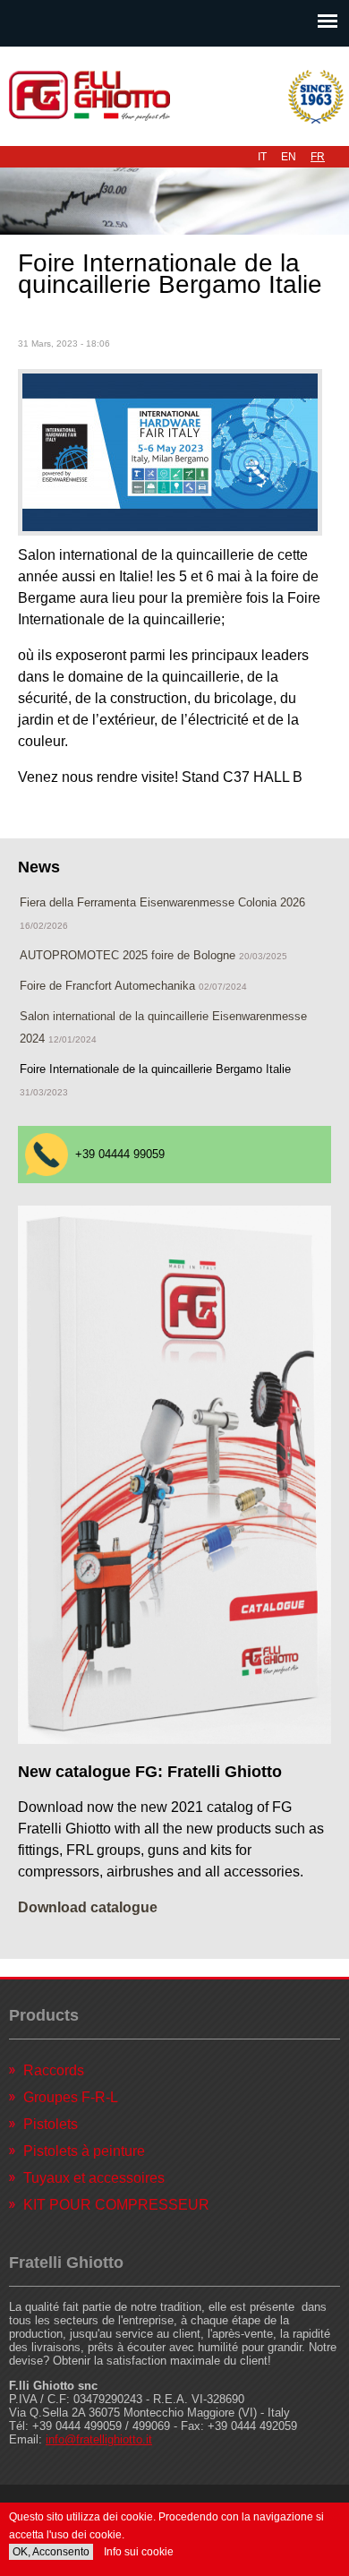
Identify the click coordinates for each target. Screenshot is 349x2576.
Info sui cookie (139, 2552)
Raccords (54, 2070)
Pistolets (51, 2124)
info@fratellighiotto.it (99, 2439)
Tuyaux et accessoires (94, 2178)
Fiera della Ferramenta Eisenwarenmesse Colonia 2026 (162, 902)
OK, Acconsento (51, 2552)
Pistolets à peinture (84, 2151)
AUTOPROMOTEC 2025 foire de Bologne (129, 955)
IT (262, 157)
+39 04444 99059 (120, 1154)
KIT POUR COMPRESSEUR (116, 2205)
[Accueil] (174, 96)
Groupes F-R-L (71, 2097)
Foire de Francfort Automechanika (107, 986)
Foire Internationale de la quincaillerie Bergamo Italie (155, 1069)
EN (289, 157)
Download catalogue (88, 1907)
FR (318, 157)
